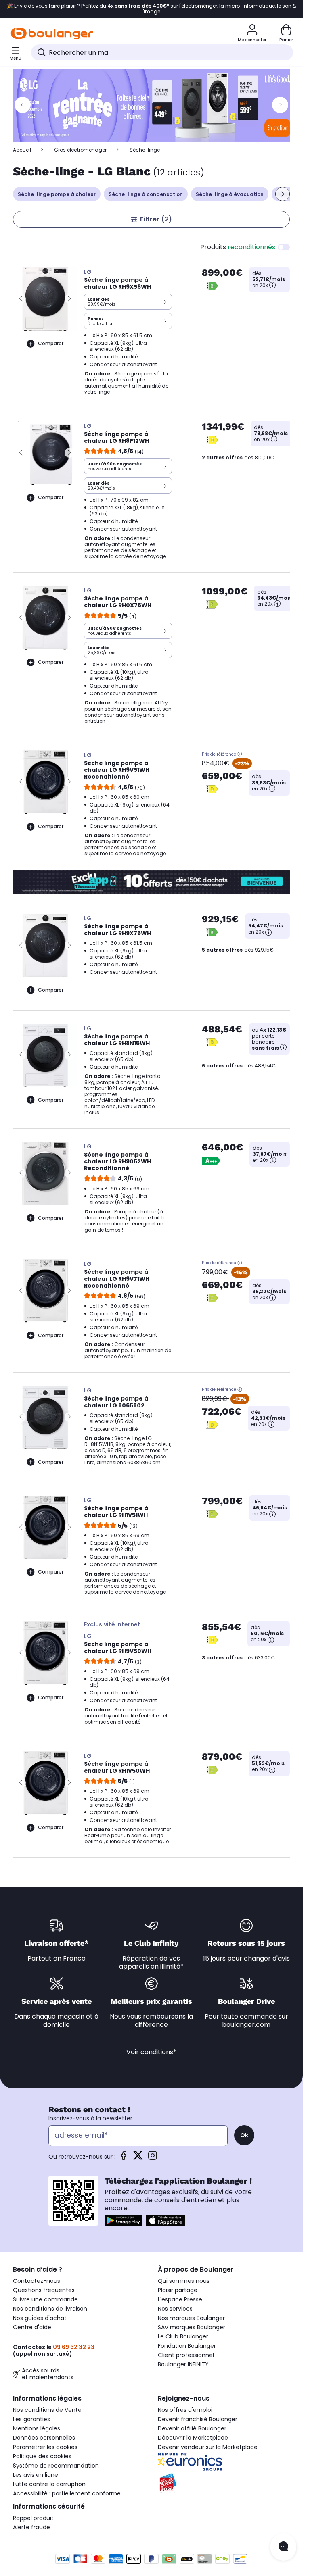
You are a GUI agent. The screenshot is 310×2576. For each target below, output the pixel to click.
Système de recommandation (56, 2466)
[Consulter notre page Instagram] (153, 2158)
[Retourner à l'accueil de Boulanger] (52, 33)
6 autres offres (222, 1066)
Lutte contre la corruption (49, 2484)
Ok (244, 2135)
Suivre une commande (45, 2299)
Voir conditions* (151, 2052)
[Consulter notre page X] (138, 2158)
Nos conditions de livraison (50, 2309)
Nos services (175, 2309)
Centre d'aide (32, 2327)
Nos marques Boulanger (191, 2318)
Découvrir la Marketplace (193, 2438)
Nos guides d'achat (40, 2318)
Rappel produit (33, 2518)
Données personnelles (44, 2438)
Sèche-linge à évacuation (230, 194)
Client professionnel (186, 2355)
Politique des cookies (42, 2456)
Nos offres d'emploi (185, 2410)
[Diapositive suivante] (283, 194)
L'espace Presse (180, 2299)
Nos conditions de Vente (47, 2410)
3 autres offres (222, 1658)
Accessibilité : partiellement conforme (67, 2493)
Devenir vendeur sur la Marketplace (208, 2447)
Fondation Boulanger (187, 2346)
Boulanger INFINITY (183, 2364)
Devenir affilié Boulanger (192, 2428)
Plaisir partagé (178, 2290)
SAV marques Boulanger (192, 2327)
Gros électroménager (80, 150)
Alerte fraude (31, 2527)
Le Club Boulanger (183, 2336)
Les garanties (31, 2419)
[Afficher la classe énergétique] (212, 286)
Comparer (51, 343)
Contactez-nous (37, 2281)
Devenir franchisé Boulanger (198, 2419)
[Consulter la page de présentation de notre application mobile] (124, 2220)
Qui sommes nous (184, 2281)
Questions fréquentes (44, 2290)
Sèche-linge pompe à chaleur (57, 194)
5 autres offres (222, 950)
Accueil (22, 150)
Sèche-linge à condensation (146, 194)
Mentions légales (37, 2428)
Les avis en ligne (36, 2475)
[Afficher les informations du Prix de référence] (240, 754)
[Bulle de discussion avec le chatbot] (283, 2547)
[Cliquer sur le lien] (155, 105)
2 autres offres (222, 457)
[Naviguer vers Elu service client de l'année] (224, 2483)
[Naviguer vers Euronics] (224, 2462)
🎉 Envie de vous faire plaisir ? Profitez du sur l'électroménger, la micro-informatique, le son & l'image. (152, 9)
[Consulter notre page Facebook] (124, 2158)
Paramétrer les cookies (45, 2447)
